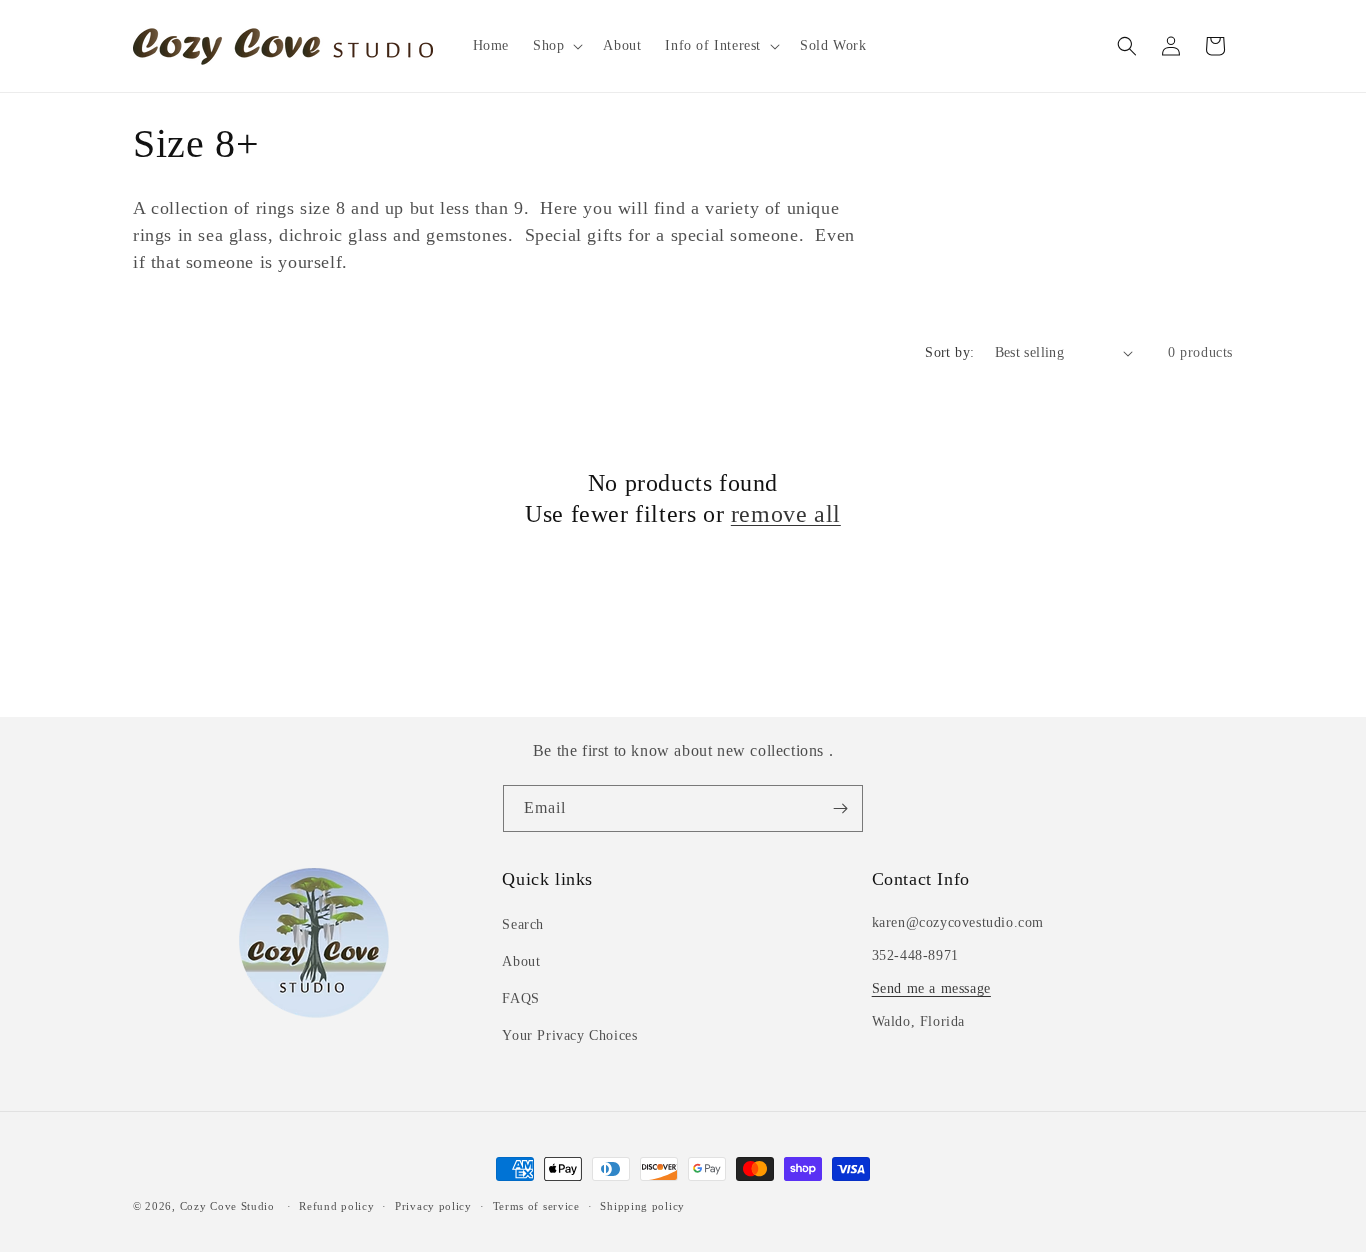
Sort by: (949, 352)
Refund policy (336, 1206)
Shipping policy (642, 1206)
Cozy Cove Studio (227, 1206)
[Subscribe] (840, 808)
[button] (556, 46)
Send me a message (931, 988)
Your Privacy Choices (569, 1035)
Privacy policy (433, 1206)
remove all (786, 514)
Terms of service (536, 1206)
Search (523, 924)
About (521, 961)
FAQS (520, 998)
